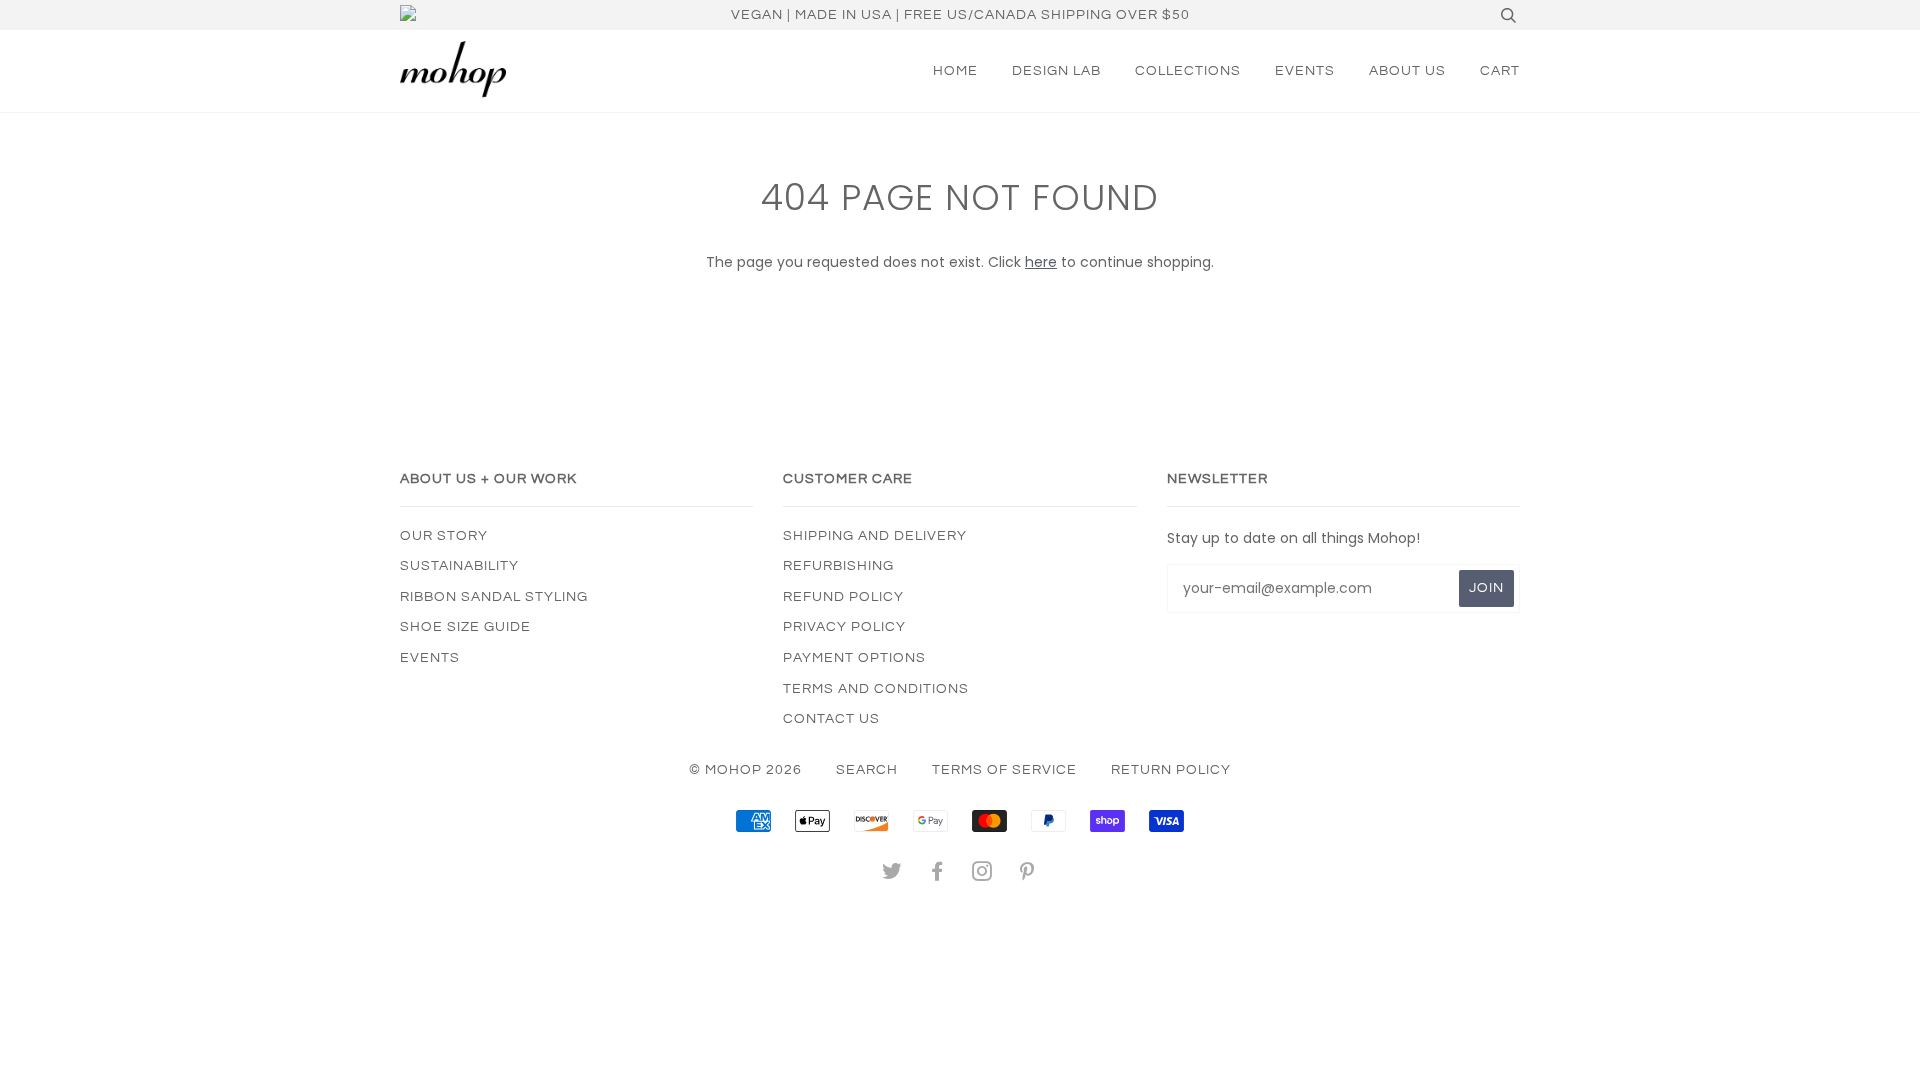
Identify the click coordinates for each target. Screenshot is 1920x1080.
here (1041, 262)
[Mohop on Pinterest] (1027, 875)
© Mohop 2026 (745, 770)
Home (955, 71)
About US (1407, 71)
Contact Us (831, 719)
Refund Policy (843, 597)
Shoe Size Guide (465, 627)
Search (867, 770)
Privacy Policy (844, 627)
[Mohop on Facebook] (937, 875)
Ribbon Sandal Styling (494, 597)
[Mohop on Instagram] (982, 875)
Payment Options (854, 658)
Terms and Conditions (876, 689)
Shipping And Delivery (875, 536)
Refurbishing (838, 566)
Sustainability (459, 566)
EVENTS (1305, 71)
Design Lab (1056, 71)
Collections (1188, 71)
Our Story (444, 536)
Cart (1500, 71)
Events (430, 658)
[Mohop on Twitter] (892, 875)
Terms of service (1004, 770)
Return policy (1171, 770)
